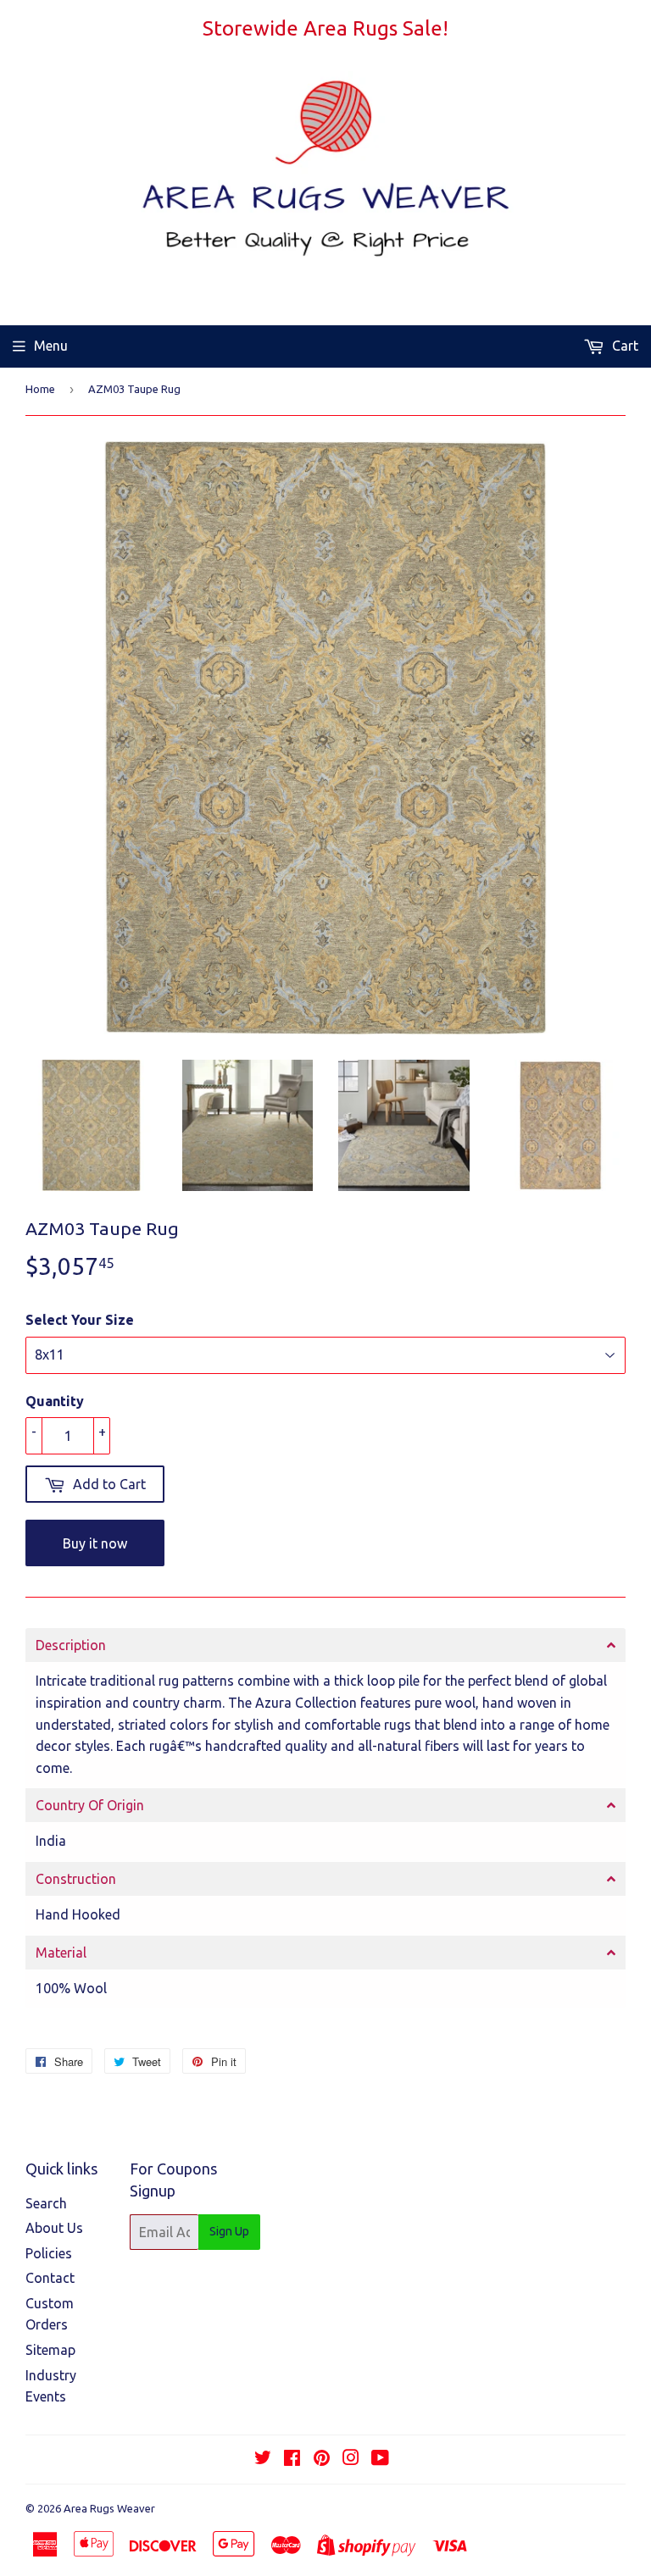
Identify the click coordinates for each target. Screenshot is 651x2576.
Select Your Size (80, 1320)
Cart (623, 346)
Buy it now (95, 1543)
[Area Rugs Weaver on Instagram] (351, 2459)
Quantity (55, 1401)
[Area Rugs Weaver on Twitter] (263, 2459)
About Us (54, 2228)
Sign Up (229, 2231)
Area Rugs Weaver (109, 2508)
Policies (49, 2253)
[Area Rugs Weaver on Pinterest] (322, 2459)
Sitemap (50, 2350)
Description (71, 1645)
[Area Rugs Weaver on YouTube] (380, 2459)
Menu (51, 346)
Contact (50, 2278)
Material (61, 1953)
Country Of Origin (90, 1805)
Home (40, 389)
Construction (76, 1879)
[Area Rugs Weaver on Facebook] (292, 2459)
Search (46, 2203)
